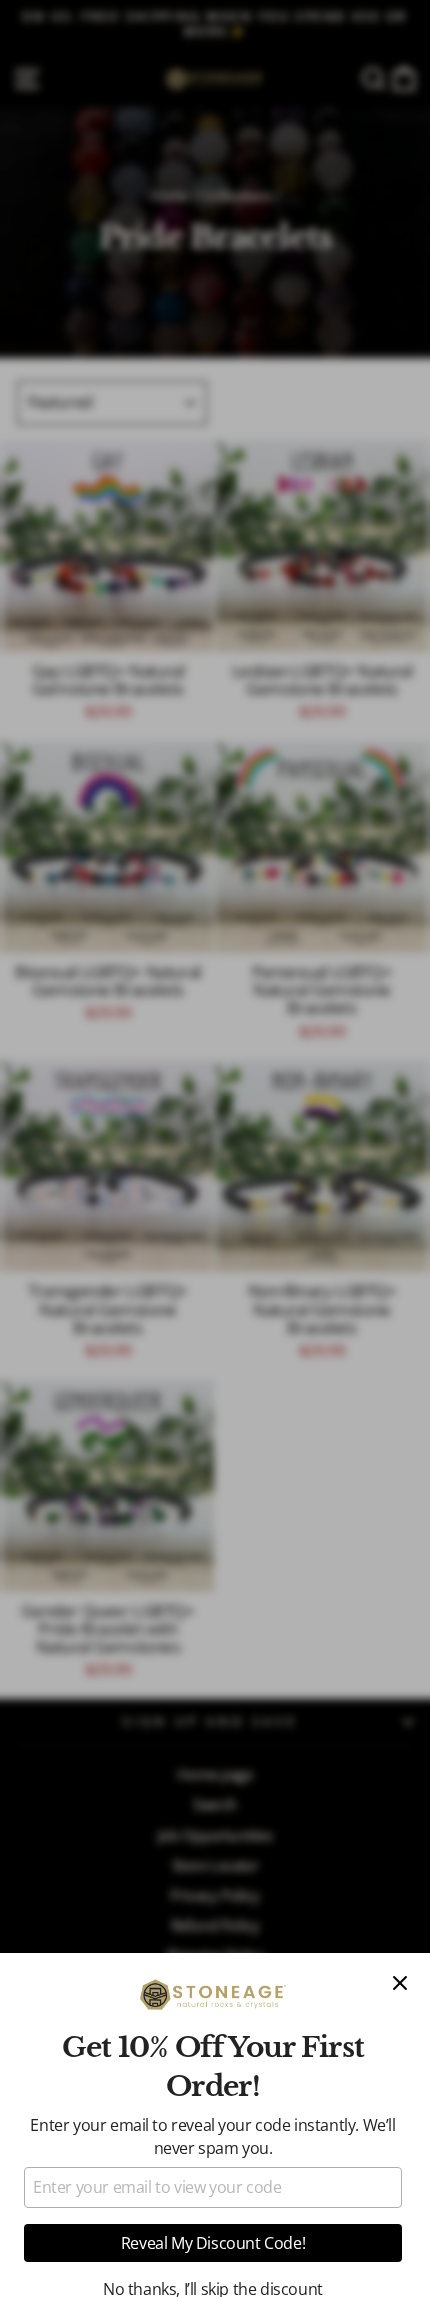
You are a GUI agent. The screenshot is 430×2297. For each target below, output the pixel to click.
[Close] (400, 1983)
